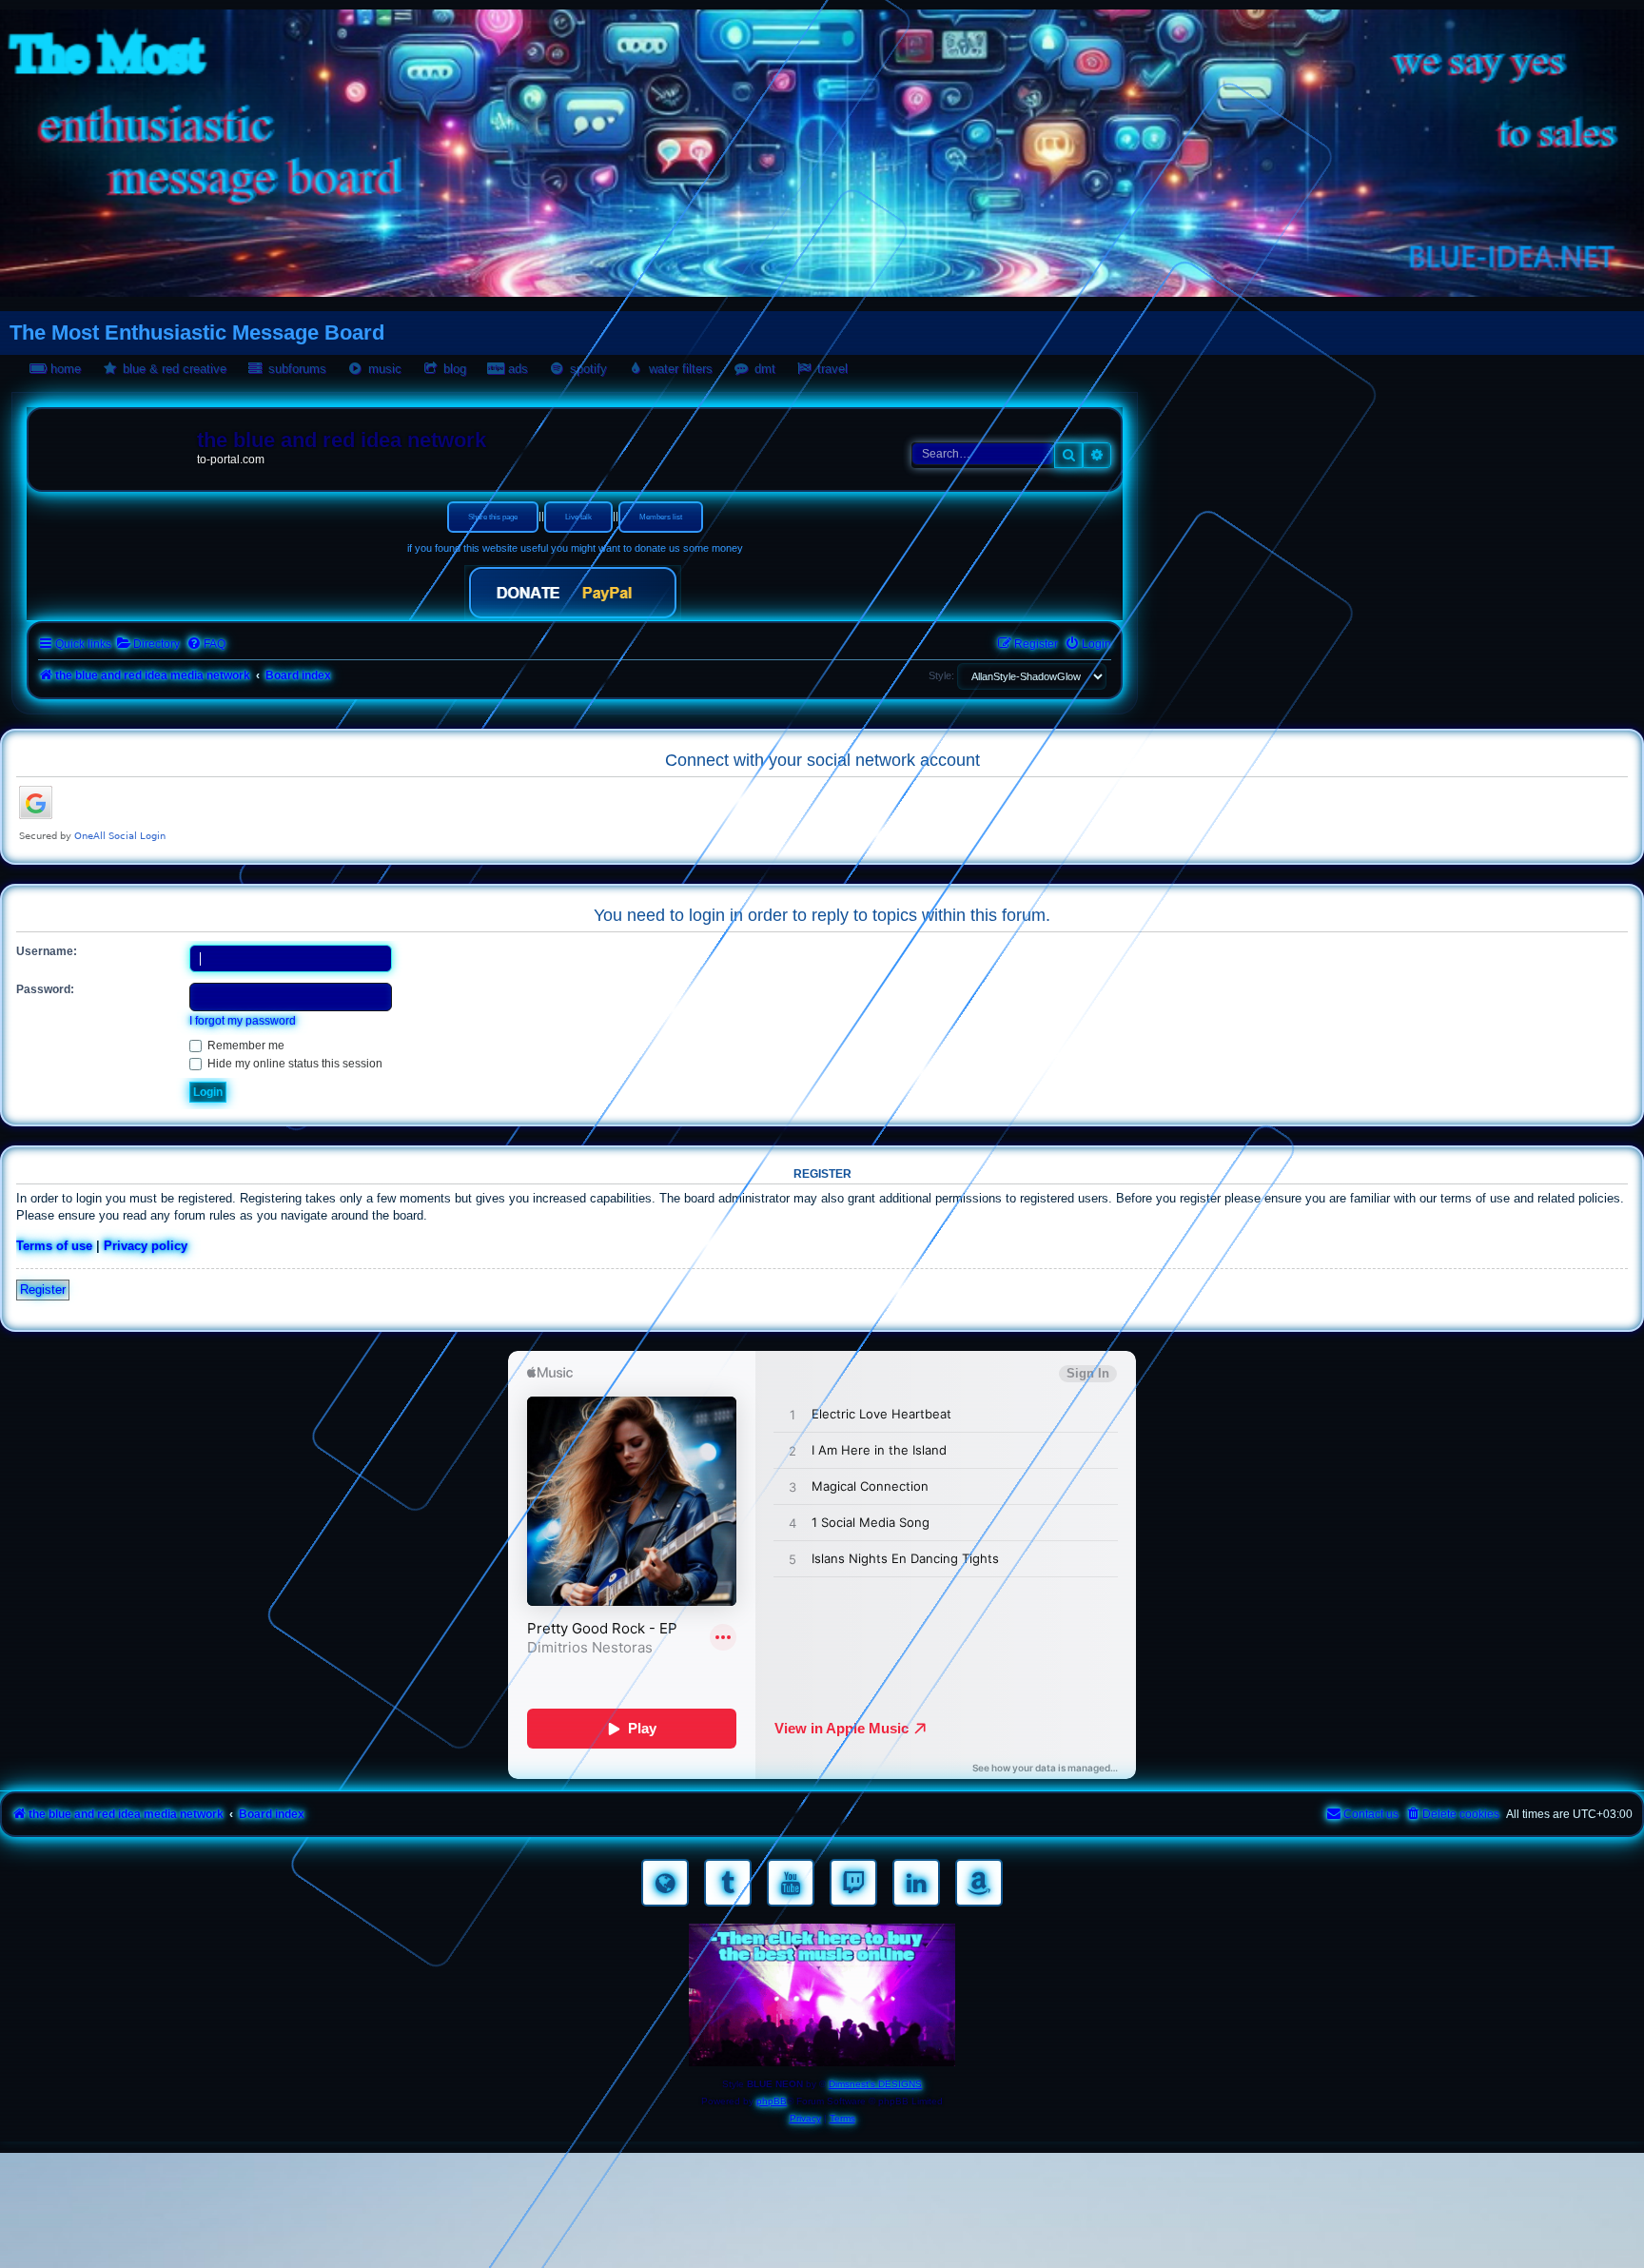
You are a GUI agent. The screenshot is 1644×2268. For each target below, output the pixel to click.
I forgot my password (243, 1021)
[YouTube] (791, 1883)
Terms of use (54, 1246)
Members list (661, 517)
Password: (45, 989)
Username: (47, 951)
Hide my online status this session (294, 1064)
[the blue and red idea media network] (115, 444)
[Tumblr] (728, 1883)
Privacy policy (146, 1246)
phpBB (772, 2101)
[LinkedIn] (916, 1883)
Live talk (578, 517)
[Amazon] (979, 1883)
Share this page (493, 517)
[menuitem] (148, 645)
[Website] (665, 1883)
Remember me (245, 1046)
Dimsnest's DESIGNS (875, 2084)
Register (43, 1290)
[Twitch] (853, 1883)
